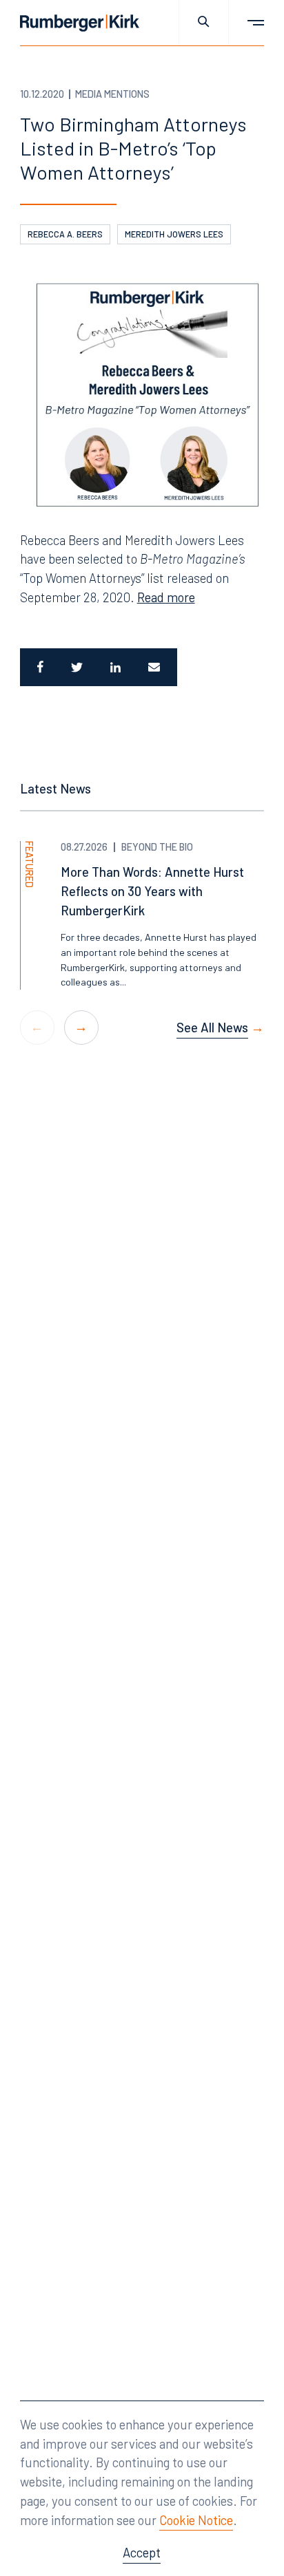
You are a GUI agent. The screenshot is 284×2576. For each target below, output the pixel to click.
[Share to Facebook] (39, 667)
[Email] (156, 667)
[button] (81, 1028)
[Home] (80, 23)
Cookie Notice (196, 2520)
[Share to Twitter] (77, 667)
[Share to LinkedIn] (115, 667)
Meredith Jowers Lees (174, 234)
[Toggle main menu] (246, 23)
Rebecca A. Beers (65, 234)
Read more (166, 597)
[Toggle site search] (204, 23)
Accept (142, 2552)
